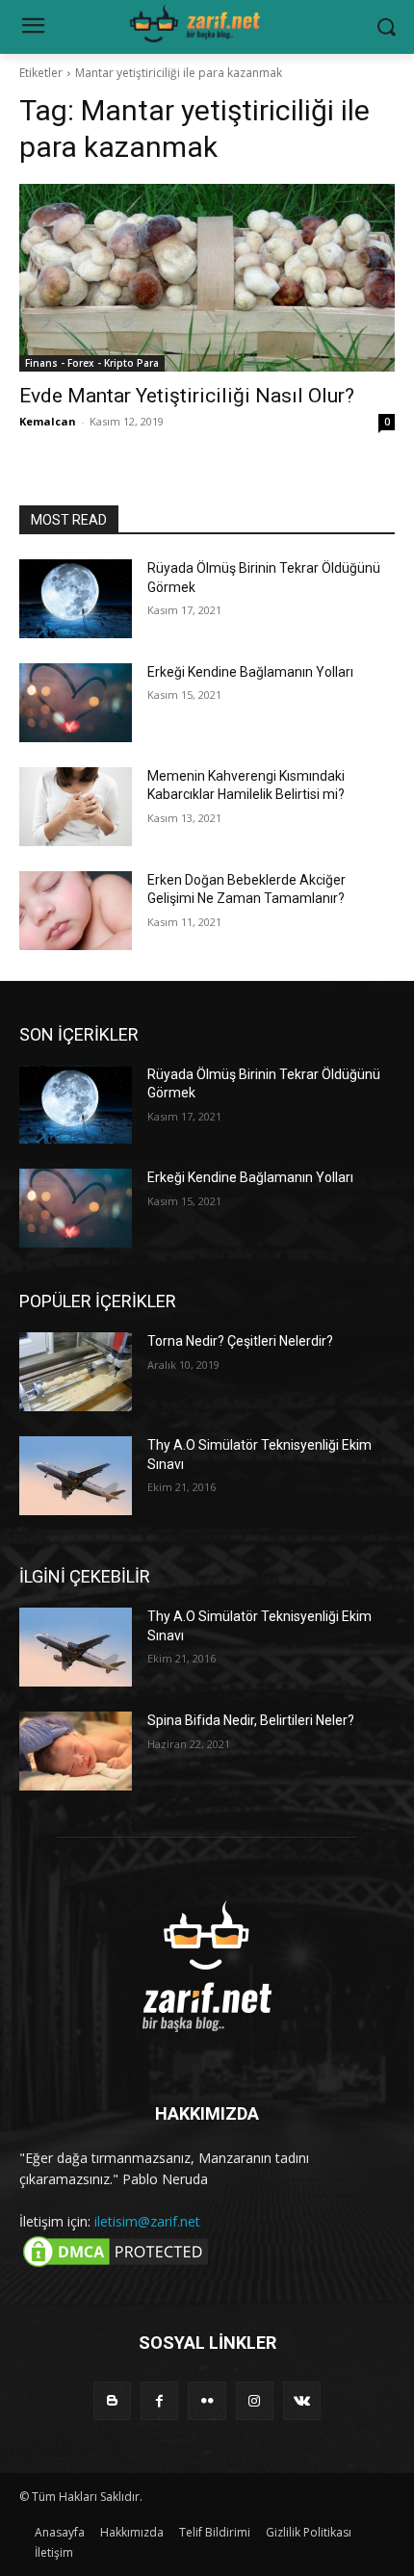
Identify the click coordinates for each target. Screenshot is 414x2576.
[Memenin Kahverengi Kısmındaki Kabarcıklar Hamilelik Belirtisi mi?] (76, 807)
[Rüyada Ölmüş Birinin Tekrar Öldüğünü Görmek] (76, 599)
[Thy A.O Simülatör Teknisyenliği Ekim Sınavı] (76, 1476)
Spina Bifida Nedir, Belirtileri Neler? (251, 1720)
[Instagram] (255, 2400)
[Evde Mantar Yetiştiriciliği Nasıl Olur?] (207, 278)
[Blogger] (112, 2400)
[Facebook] (159, 2400)
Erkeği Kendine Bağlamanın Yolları (250, 672)
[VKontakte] (302, 2400)
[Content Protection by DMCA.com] (116, 2266)
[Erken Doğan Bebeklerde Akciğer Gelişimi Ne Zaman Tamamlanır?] (76, 911)
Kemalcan (48, 421)
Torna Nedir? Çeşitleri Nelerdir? (240, 1341)
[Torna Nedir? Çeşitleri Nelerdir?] (76, 1372)
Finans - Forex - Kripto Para (92, 363)
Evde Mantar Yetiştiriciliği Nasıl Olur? (187, 396)
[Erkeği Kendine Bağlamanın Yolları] (76, 703)
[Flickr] (207, 2400)
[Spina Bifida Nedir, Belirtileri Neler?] (76, 1751)
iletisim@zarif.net (147, 2221)
